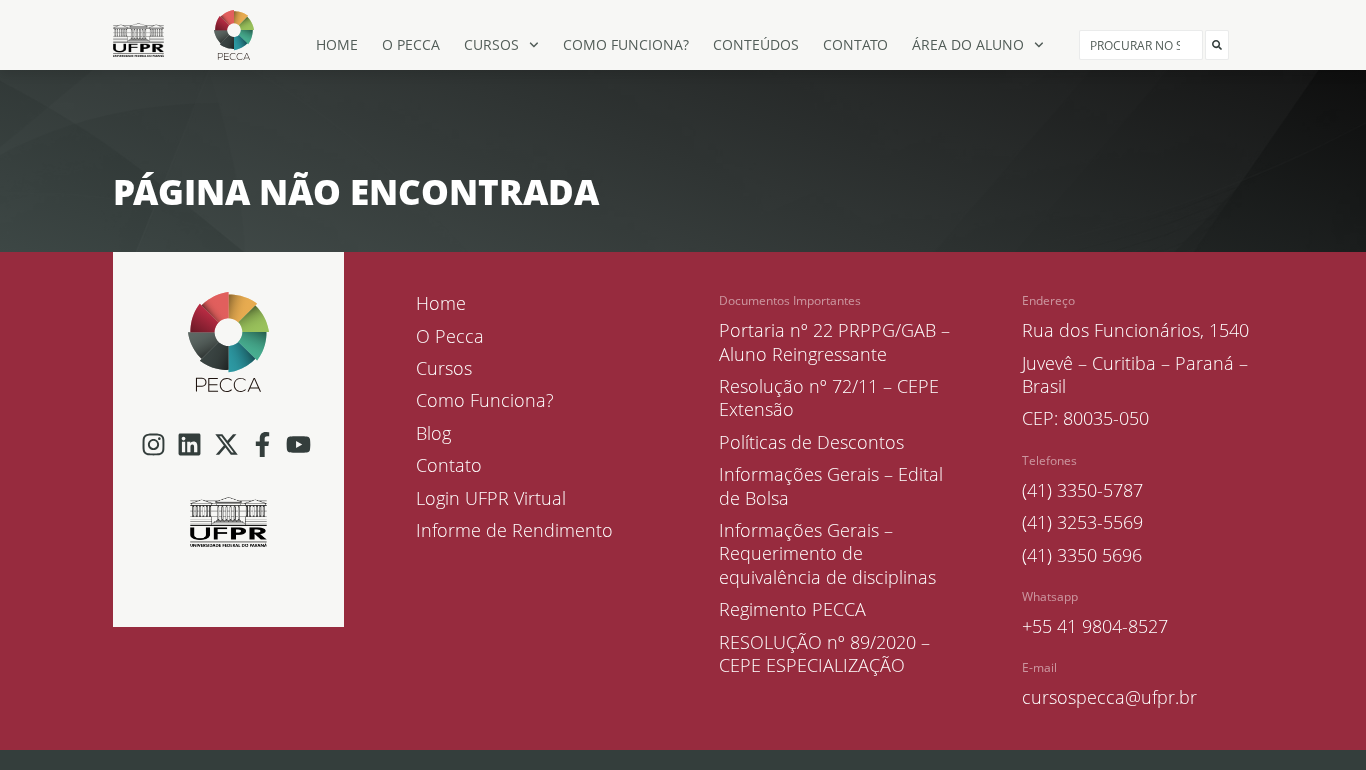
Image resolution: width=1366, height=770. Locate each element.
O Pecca (411, 44)
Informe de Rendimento (514, 530)
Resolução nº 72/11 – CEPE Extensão (829, 398)
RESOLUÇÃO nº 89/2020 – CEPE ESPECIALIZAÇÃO (824, 654)
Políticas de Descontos (811, 442)
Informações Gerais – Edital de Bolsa (831, 486)
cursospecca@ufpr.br (1109, 697)
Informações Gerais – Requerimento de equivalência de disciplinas (827, 554)
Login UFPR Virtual (491, 498)
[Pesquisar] (1217, 45)
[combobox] (1141, 45)
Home (337, 44)
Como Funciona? (626, 44)
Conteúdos (756, 44)
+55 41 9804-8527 (1095, 626)
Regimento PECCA (792, 609)
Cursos (491, 44)
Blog (433, 433)
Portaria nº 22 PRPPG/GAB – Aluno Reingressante (834, 342)
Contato (855, 44)
